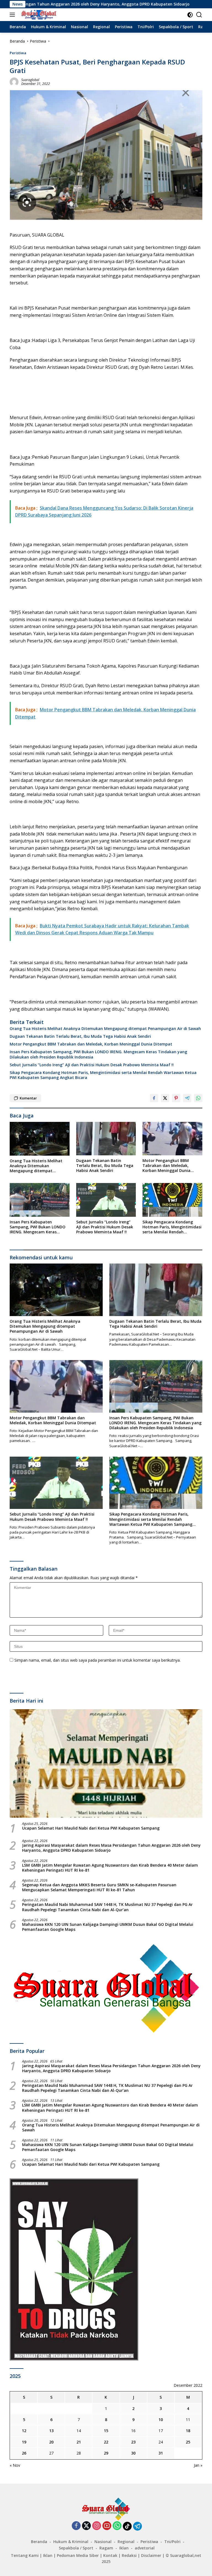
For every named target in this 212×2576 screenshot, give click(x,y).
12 (24, 2431)
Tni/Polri (172, 2542)
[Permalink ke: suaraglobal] (14, 81)
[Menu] (13, 15)
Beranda (39, 2542)
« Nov (15, 2465)
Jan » (198, 2465)
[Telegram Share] (187, 1098)
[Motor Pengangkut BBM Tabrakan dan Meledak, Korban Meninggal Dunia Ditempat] (172, 1139)
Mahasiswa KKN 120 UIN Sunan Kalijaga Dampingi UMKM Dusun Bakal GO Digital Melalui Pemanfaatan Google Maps (108, 1927)
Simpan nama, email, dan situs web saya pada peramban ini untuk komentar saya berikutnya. (97, 1660)
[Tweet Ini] (165, 1098)
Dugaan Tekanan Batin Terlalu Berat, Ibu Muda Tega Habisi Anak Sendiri (80, 1036)
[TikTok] (127, 2526)
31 (161, 2453)
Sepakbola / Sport (76, 2548)
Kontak (110, 2555)
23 (133, 2442)
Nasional (103, 2542)
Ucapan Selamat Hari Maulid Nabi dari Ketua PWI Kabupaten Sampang (91, 1828)
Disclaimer (151, 2555)
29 (106, 2453)
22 (106, 2442)
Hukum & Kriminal (71, 2542)
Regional (126, 2542)
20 (51, 2442)
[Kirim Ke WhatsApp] (198, 1098)
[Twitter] (86, 2526)
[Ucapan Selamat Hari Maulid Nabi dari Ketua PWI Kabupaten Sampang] (106, 1764)
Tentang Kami (25, 2555)
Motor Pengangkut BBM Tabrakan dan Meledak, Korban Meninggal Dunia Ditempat (91, 1044)
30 (133, 2453)
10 (161, 2420)
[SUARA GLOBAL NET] (38, 15)
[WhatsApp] (117, 2526)
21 (79, 2442)
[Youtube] (107, 2526)
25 (188, 2442)
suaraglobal (30, 80)
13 (51, 2431)
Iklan (124, 2548)
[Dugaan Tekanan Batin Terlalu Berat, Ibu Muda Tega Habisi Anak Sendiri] (106, 1139)
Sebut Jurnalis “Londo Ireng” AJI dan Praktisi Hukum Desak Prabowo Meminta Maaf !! (92, 1065)
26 (24, 2453)
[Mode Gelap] (190, 15)
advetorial (145, 2548)
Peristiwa (18, 53)
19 (24, 2442)
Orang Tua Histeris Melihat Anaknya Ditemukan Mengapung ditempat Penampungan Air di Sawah (105, 1029)
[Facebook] (76, 2526)
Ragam (106, 2548)
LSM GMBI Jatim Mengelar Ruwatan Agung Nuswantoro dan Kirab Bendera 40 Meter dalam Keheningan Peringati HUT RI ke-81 (110, 1868)
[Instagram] (97, 2526)
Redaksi (129, 2555)
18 (188, 2431)
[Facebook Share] (154, 1098)
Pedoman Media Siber (78, 2555)
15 (106, 2431)
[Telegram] (137, 2526)
